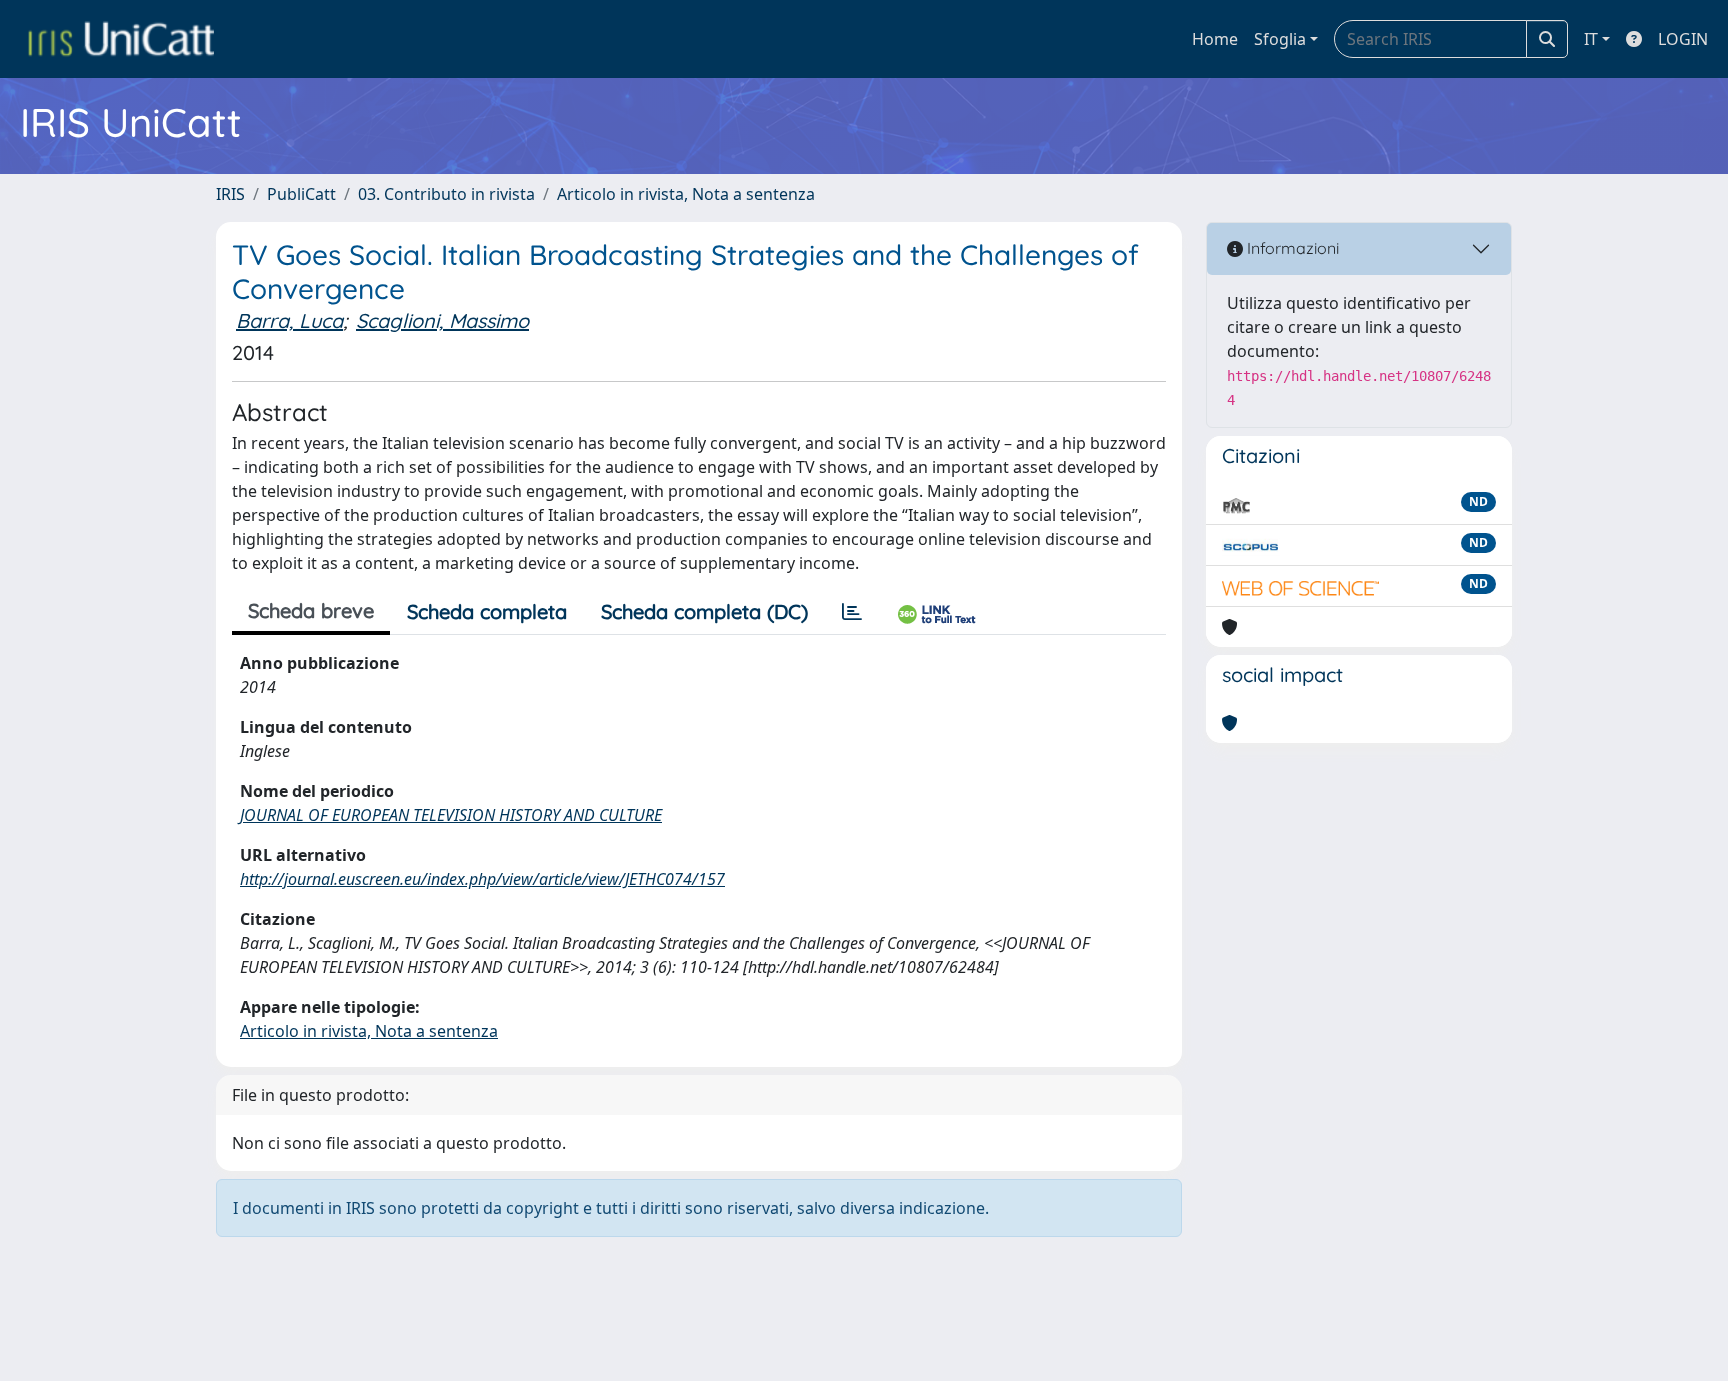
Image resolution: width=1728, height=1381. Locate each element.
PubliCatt (301, 194)
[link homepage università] (121, 39)
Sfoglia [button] (1280, 39)
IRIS (230, 194)
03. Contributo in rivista (446, 194)
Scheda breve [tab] (311, 610)
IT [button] (1591, 39)
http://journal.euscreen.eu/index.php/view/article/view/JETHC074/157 (482, 879)
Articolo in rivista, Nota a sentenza (686, 194)
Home (1215, 39)
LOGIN (1683, 39)
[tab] (852, 612)
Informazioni (1291, 248)
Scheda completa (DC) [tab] (704, 611)
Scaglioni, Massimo (442, 320)
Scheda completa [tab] (487, 611)
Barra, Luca (289, 320)
